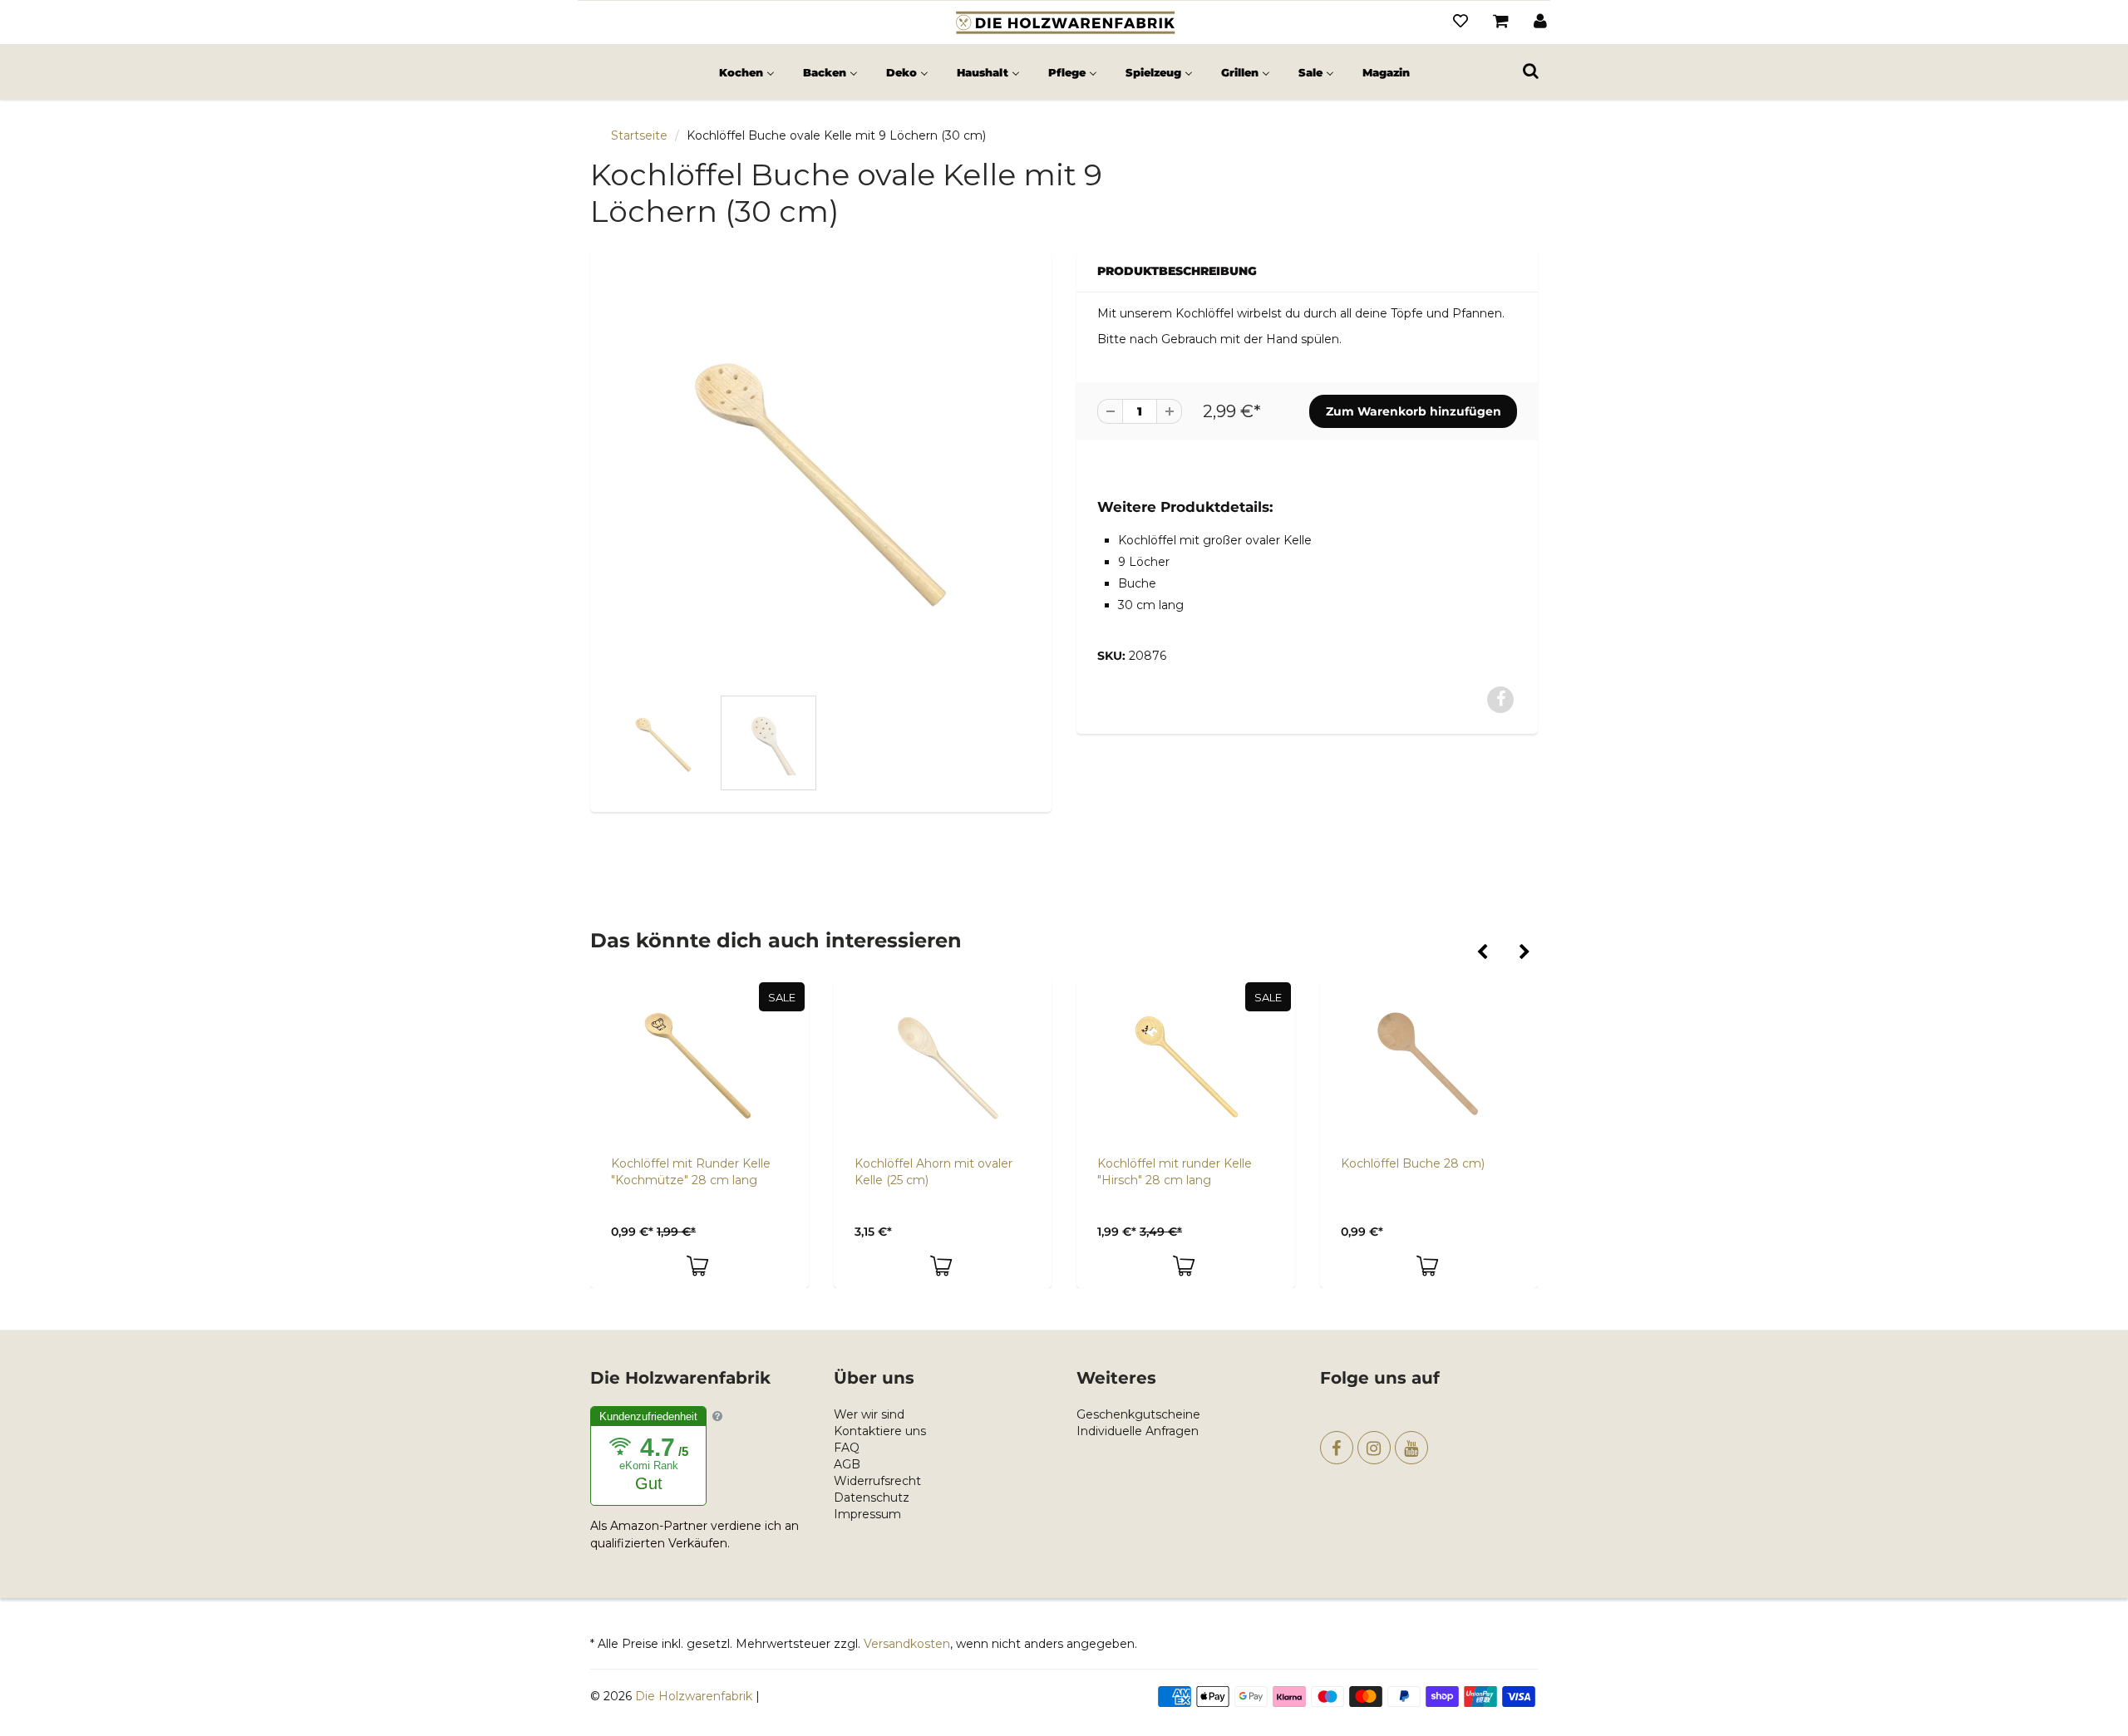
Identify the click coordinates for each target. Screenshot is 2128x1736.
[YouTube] (1411, 1448)
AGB (847, 1464)
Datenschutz (872, 1497)
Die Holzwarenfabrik (694, 1696)
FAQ (847, 1448)
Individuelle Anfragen (1138, 1431)
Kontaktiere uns (880, 1431)
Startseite (639, 135)
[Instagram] (1374, 1448)
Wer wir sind (869, 1414)
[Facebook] (1337, 1448)
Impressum (867, 1514)
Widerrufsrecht (877, 1481)
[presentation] (1482, 953)
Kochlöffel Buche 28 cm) (1413, 1163)
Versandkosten (907, 1644)
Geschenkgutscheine (1138, 1414)
